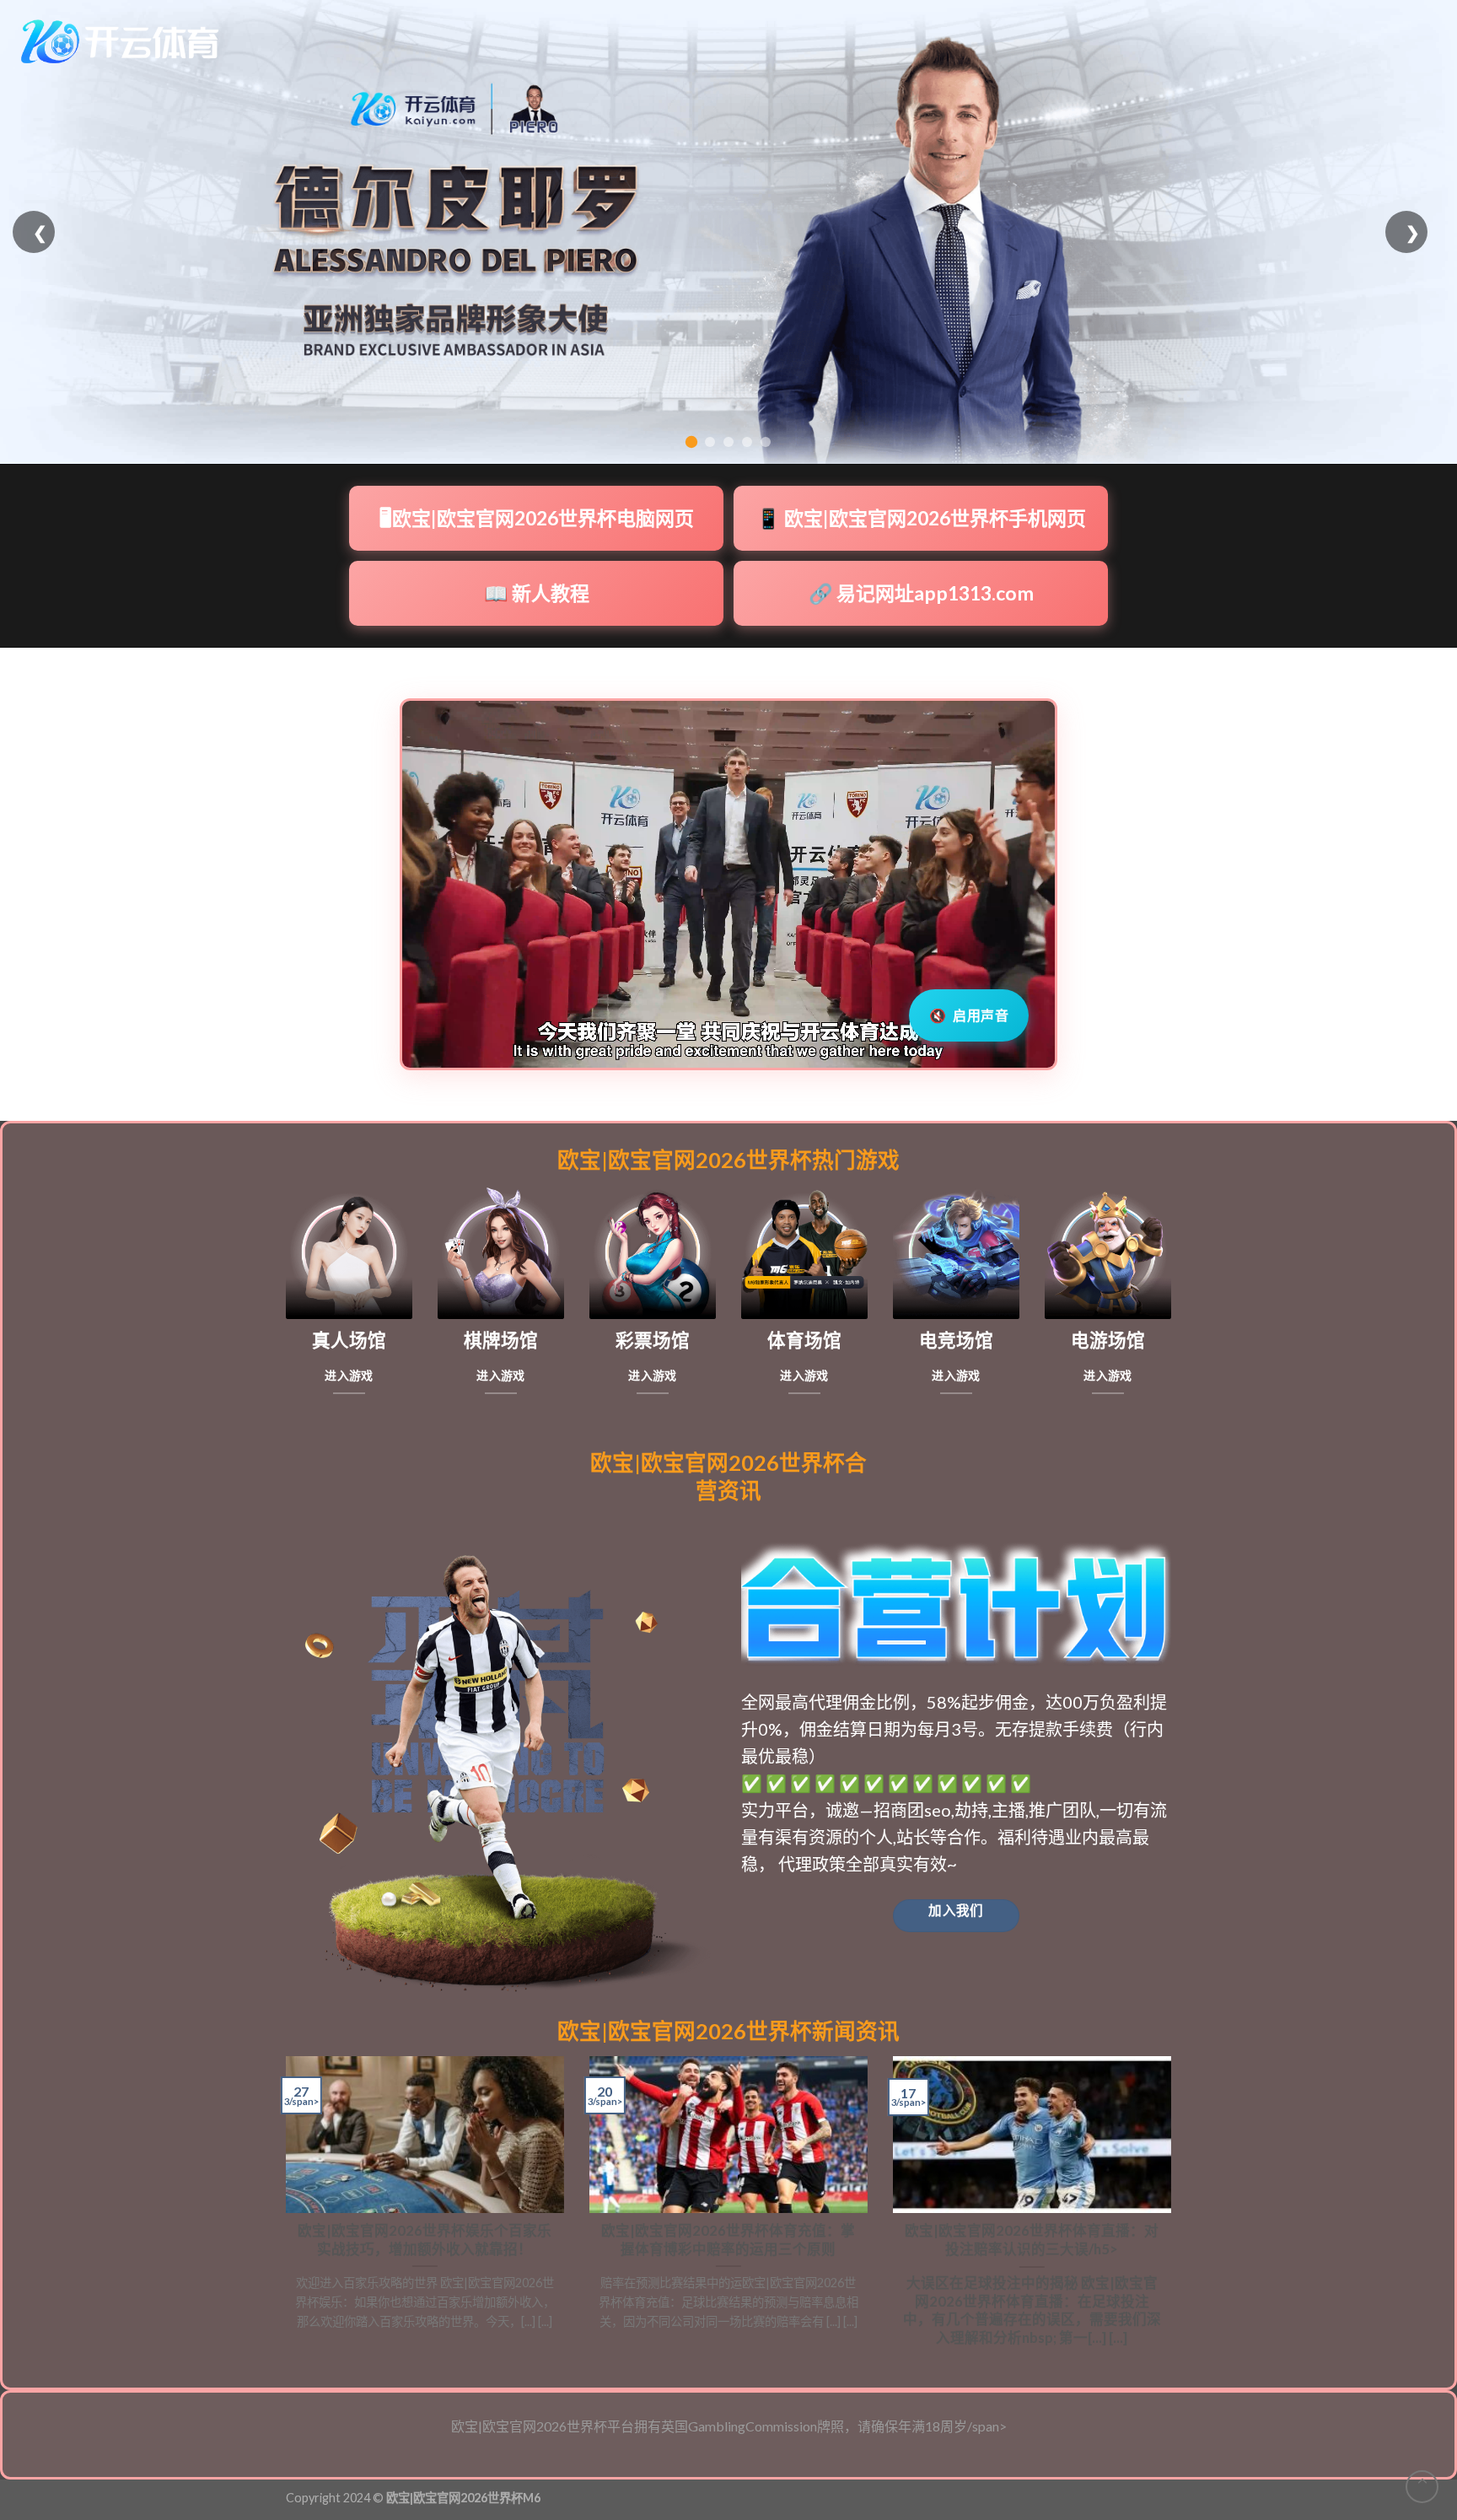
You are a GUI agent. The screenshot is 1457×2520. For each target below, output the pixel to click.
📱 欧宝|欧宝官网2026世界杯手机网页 (921, 518)
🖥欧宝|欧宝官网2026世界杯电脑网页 (537, 518)
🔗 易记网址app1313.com (921, 593)
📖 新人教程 (537, 593)
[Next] (1175, 2209)
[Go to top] (1422, 2487)
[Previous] (282, 2209)
